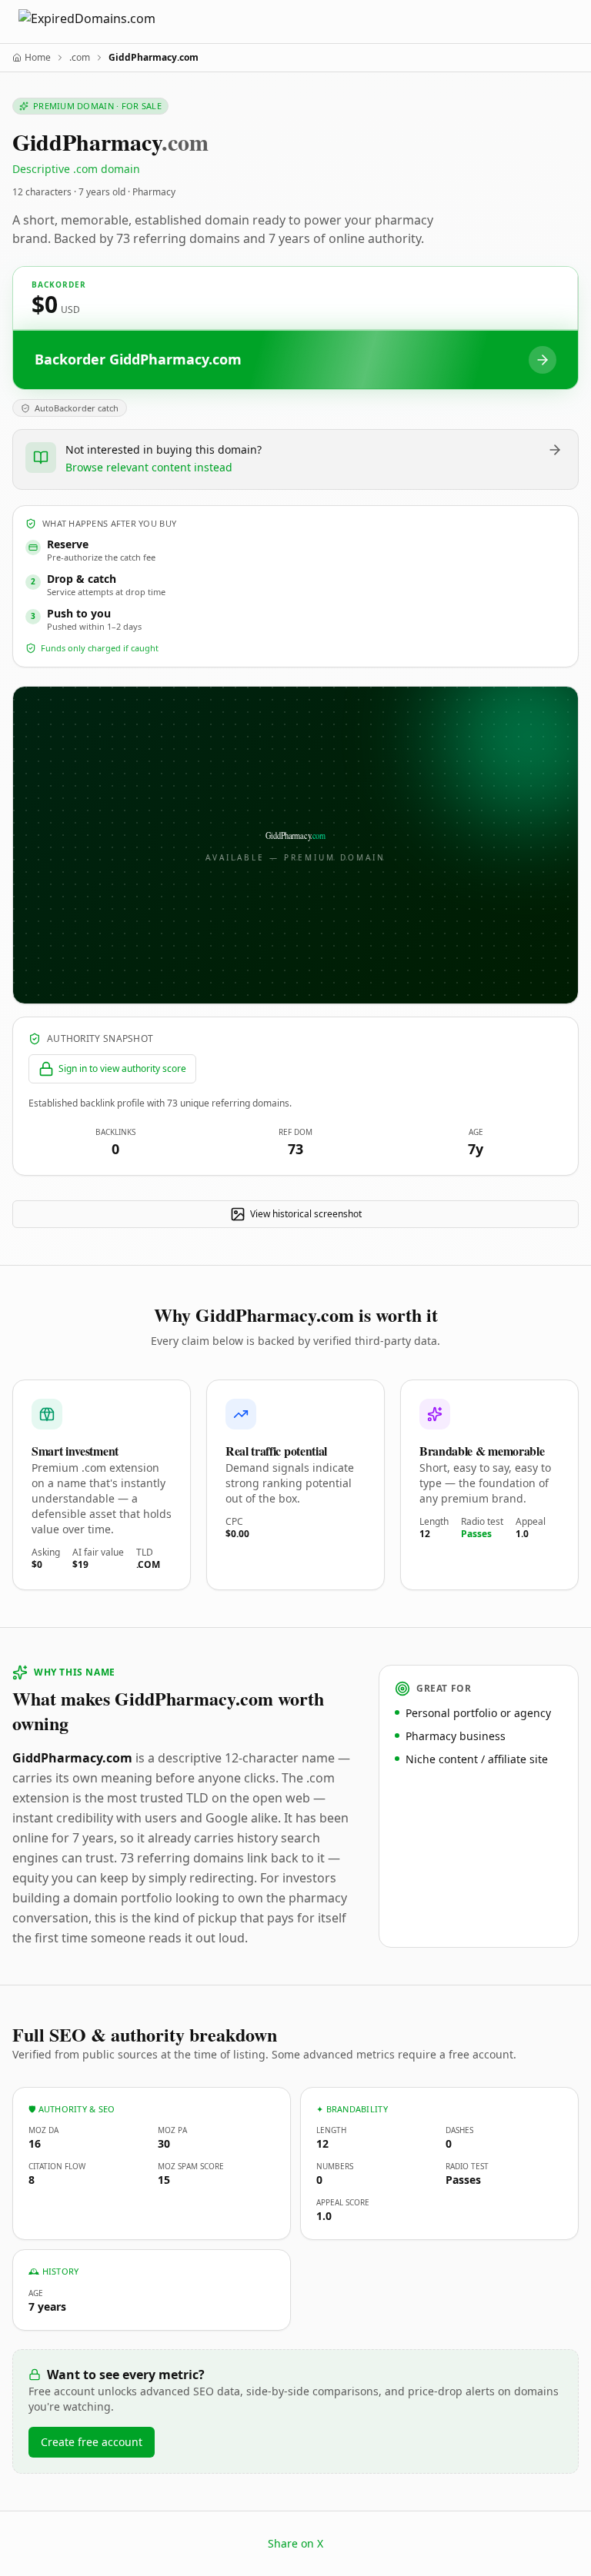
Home (38, 58)
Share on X (295, 2543)
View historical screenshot (306, 1214)
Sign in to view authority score (122, 1068)
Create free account (92, 2442)
